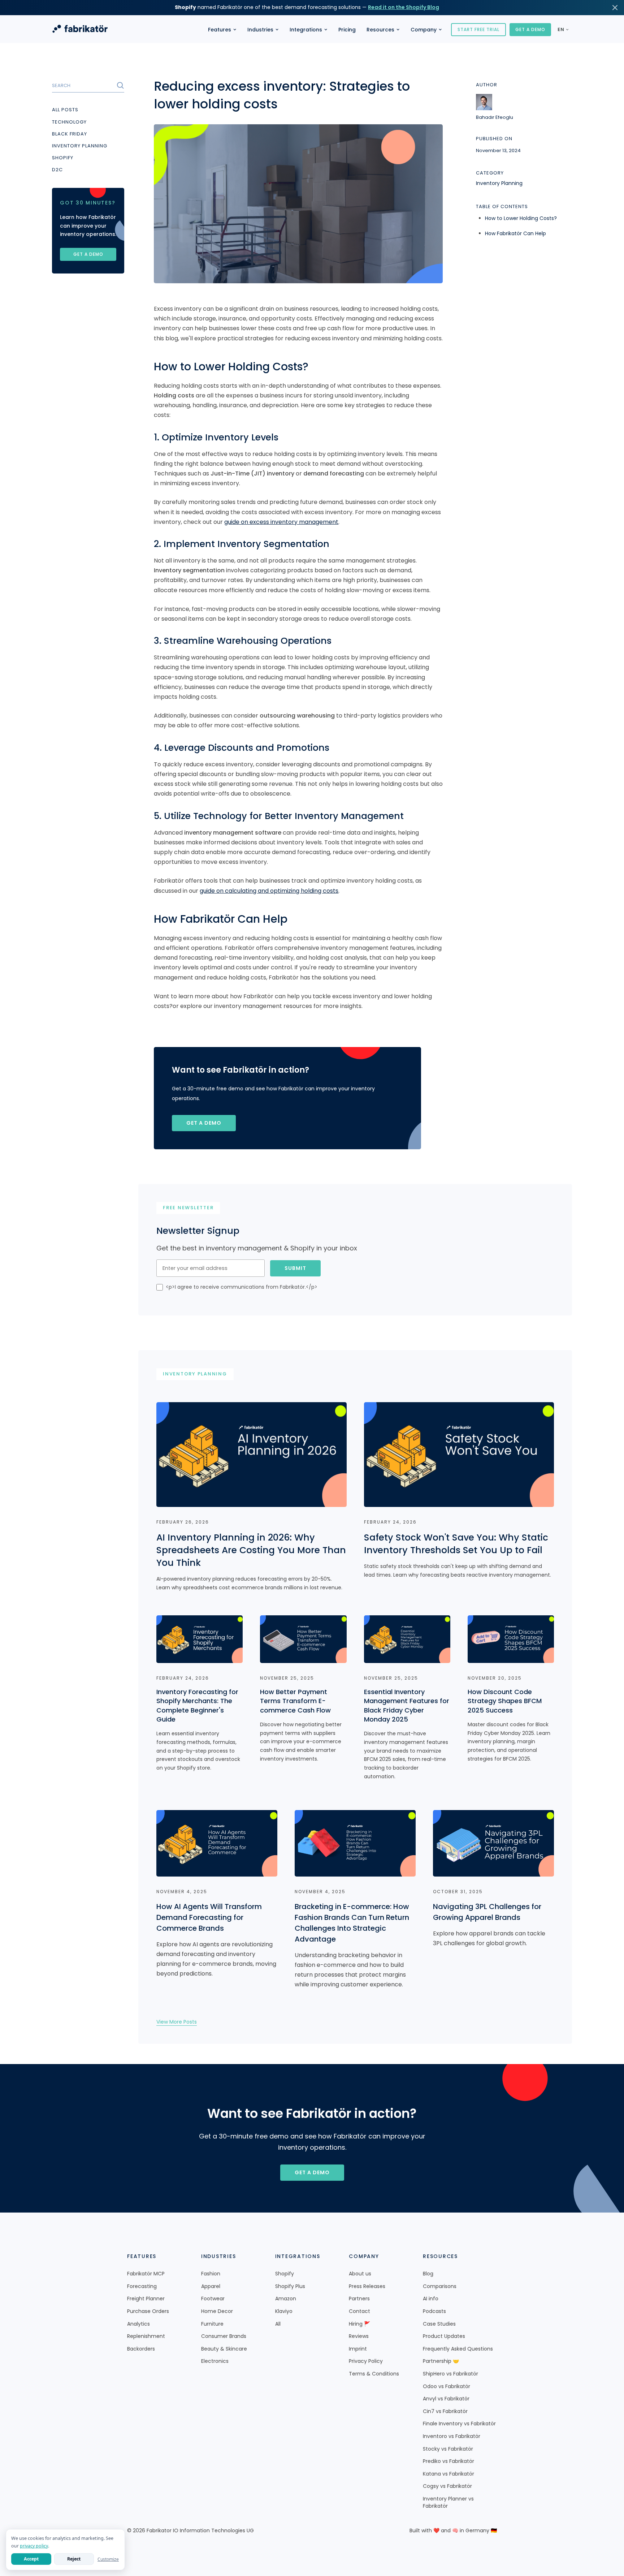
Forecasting (142, 2286)
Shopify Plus (290, 2286)
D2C (57, 170)
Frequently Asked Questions (458, 2349)
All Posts (65, 110)
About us (360, 2274)
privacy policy (34, 2546)
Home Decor (217, 2311)
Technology (69, 122)
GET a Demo (204, 1123)
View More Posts (177, 2022)
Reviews (359, 2336)
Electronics (215, 2361)
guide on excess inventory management (281, 522)
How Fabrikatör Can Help (515, 233)
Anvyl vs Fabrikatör (446, 2399)
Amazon (286, 2299)
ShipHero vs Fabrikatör (450, 2374)
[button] (222, 30)
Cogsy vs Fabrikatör (447, 2486)
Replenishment (146, 2336)
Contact (359, 2311)
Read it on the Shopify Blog (404, 7)
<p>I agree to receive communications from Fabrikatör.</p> (242, 1287)
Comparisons (440, 2286)
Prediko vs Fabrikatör (448, 2461)
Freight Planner (146, 2299)
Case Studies (439, 2324)
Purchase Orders (148, 2311)
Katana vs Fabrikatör (448, 2474)
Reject (74, 2559)
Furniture (212, 2324)
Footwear (213, 2299)
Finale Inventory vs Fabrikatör (459, 2424)
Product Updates (444, 2336)
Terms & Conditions (374, 2374)
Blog (428, 2274)
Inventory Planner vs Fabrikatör (448, 2502)
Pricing (347, 30)
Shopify (63, 158)
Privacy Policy (366, 2361)
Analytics (138, 2324)
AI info (431, 2299)
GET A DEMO (530, 29)
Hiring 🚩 (359, 2324)
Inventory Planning (80, 146)
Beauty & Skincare (224, 2349)
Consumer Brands (224, 2336)
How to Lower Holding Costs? (521, 218)
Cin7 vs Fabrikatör (445, 2411)
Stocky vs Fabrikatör (448, 2449)
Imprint (358, 2349)
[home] (80, 30)
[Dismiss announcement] (615, 8)
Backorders (141, 2349)
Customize (108, 2559)
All (278, 2324)
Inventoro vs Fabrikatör (452, 2436)
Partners (359, 2299)
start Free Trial (478, 29)
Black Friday (70, 134)
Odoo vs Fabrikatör (447, 2387)
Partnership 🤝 (441, 2361)
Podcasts (434, 2311)
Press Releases (367, 2286)
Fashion (211, 2274)
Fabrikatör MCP (146, 2274)
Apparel (211, 2286)
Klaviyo (284, 2311)
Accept (31, 2559)
